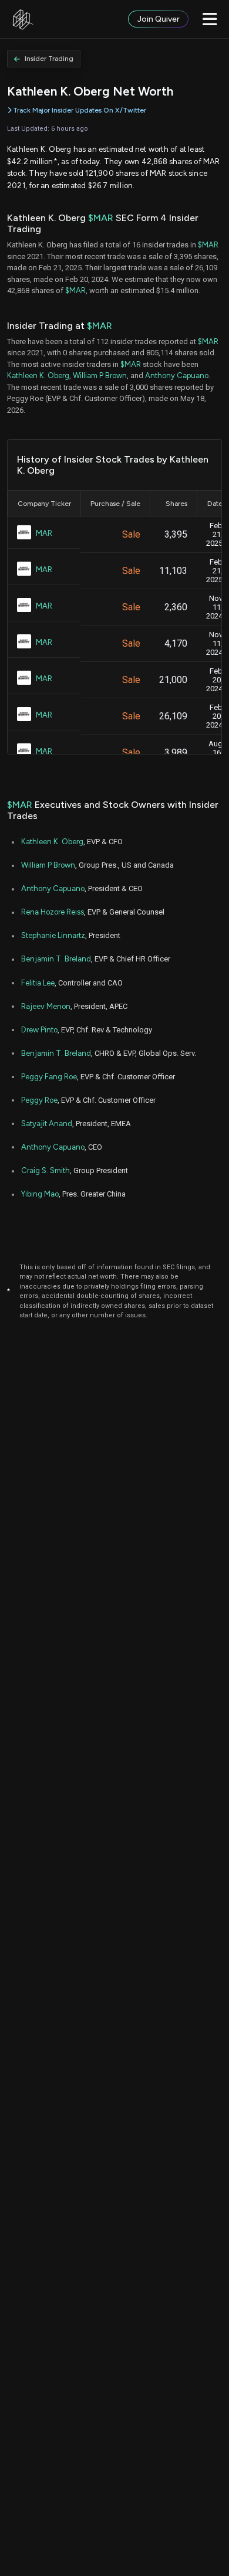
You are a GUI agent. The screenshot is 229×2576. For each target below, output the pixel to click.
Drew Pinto (39, 1030)
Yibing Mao (40, 1194)
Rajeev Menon (46, 1006)
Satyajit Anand (47, 1124)
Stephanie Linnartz (53, 935)
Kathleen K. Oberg (38, 375)
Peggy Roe (39, 1100)
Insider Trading (49, 59)
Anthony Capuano (177, 375)
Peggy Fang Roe (49, 1077)
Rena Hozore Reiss (53, 912)
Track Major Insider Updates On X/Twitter (80, 110)
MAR (44, 533)
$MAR (101, 218)
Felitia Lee (38, 983)
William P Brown (100, 375)
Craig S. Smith (46, 1170)
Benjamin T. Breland (56, 959)
